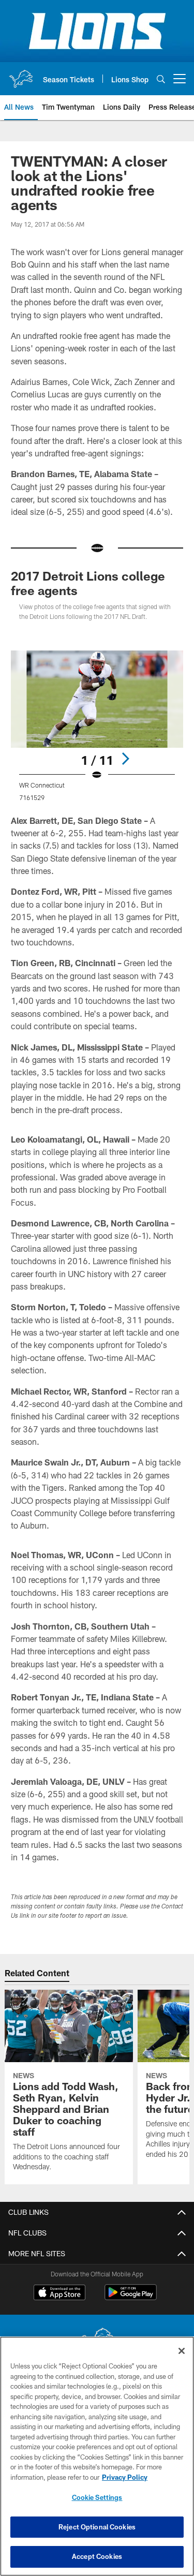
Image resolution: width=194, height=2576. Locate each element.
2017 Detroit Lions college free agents (88, 583)
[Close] (182, 2351)
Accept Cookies (97, 2556)
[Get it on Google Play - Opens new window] (131, 2297)
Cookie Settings (97, 2497)
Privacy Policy (125, 2477)
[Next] (125, 759)
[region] (97, 2456)
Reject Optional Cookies (97, 2527)
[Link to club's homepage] (21, 75)
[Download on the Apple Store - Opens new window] (59, 2293)
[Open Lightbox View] (97, 726)
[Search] (161, 79)
